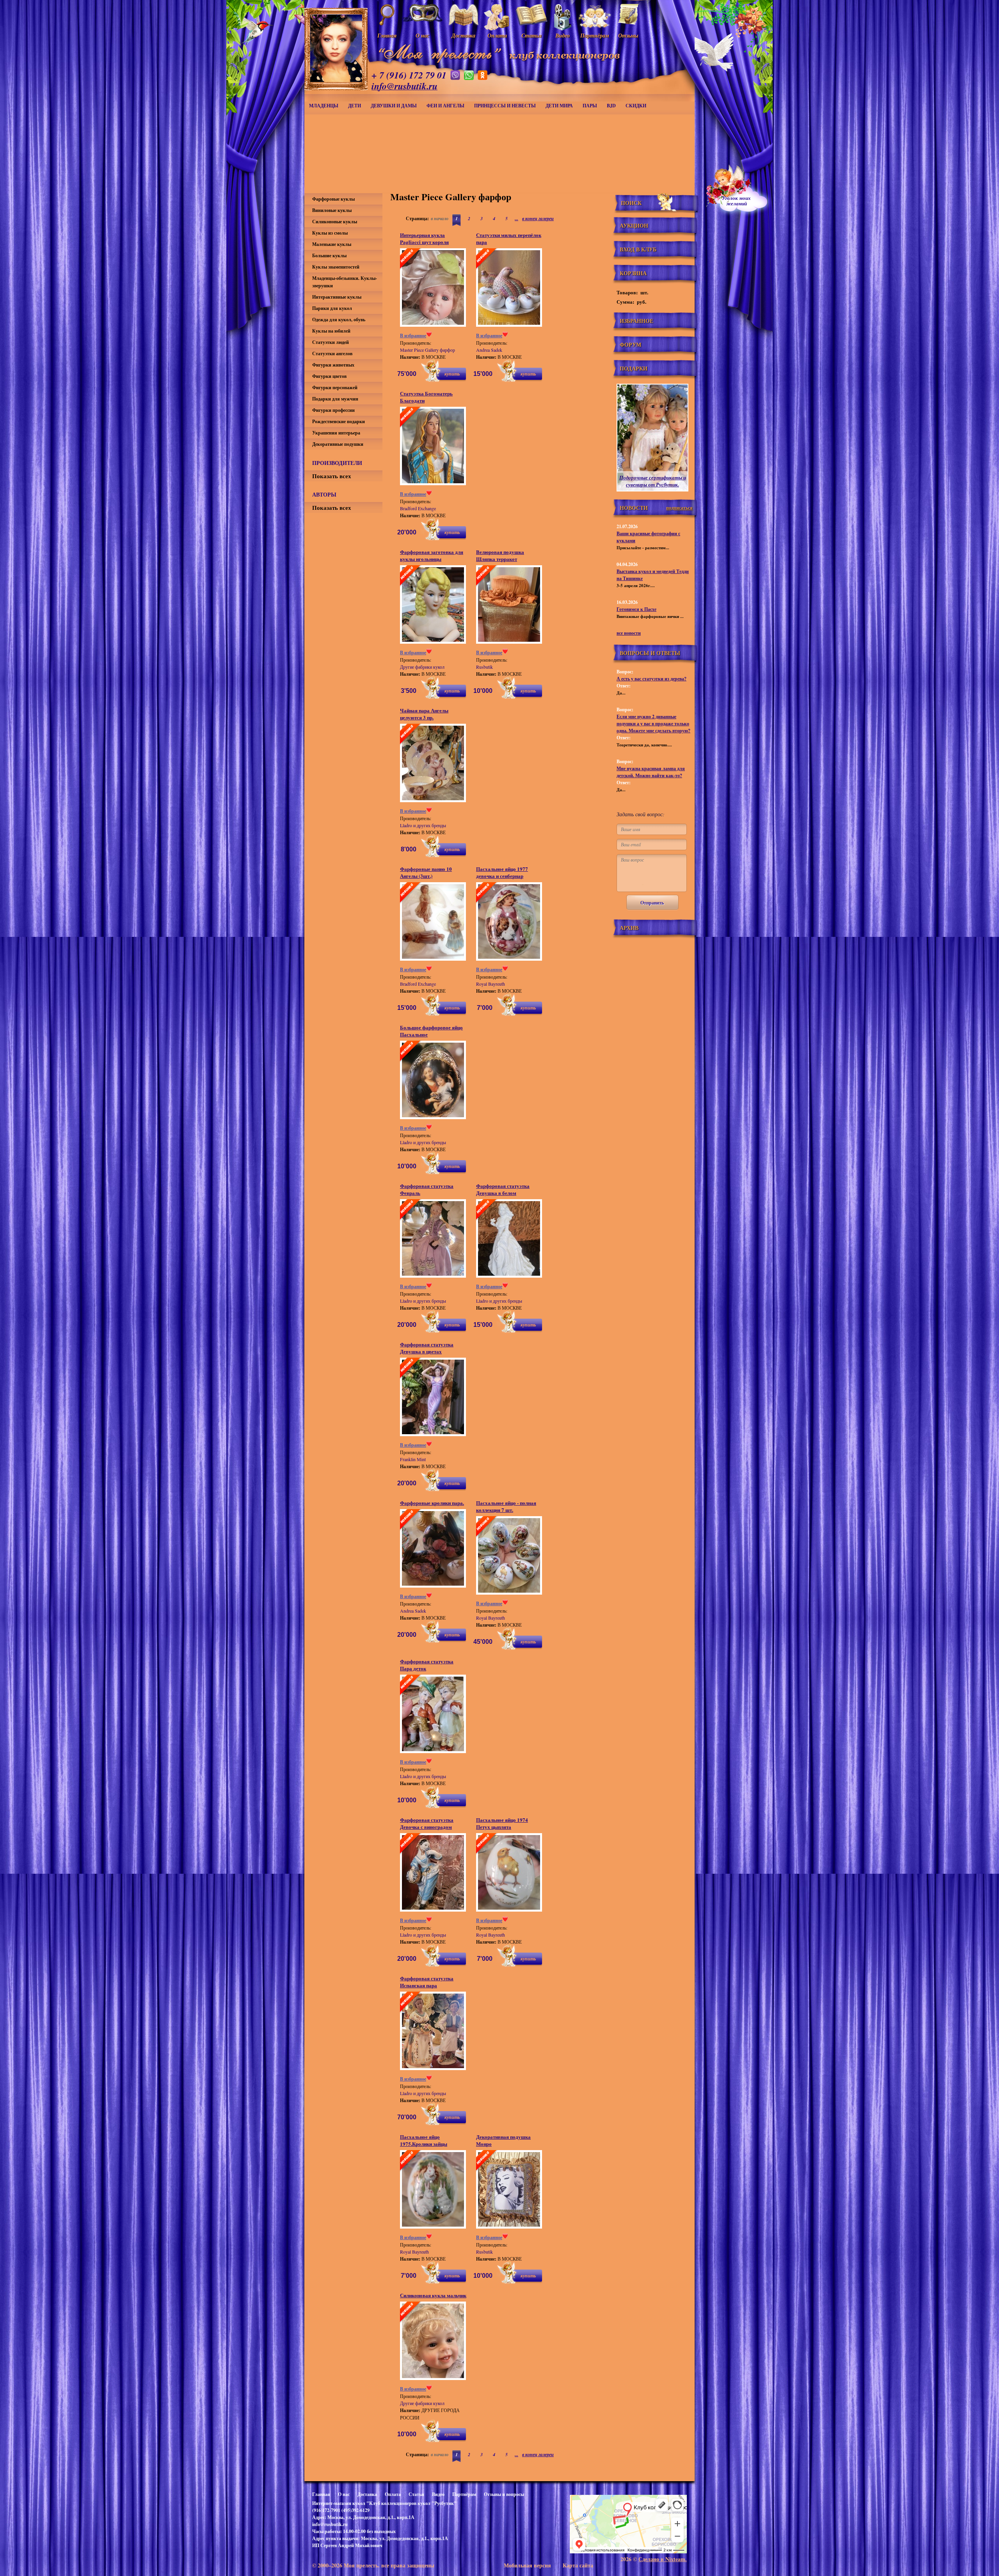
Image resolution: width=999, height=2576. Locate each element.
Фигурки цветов (329, 376)
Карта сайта (578, 2565)
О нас (344, 2494)
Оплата (393, 2494)
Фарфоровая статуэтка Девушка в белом (503, 1189)
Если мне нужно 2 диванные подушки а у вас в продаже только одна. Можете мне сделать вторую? (653, 724)
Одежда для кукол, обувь (339, 320)
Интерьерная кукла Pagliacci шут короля (424, 238)
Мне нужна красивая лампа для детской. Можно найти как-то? (651, 772)
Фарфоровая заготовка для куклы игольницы (432, 555)
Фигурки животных (333, 365)
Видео (438, 2494)
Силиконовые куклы (335, 222)
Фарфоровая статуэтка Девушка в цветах (427, 1348)
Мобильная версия (527, 2565)
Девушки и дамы (394, 106)
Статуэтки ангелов (332, 353)
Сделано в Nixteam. (663, 2559)
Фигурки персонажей (335, 387)
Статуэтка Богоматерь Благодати (426, 397)
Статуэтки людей (331, 342)
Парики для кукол (332, 308)
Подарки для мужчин (335, 399)
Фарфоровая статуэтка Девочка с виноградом (427, 1823)
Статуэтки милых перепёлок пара (509, 238)
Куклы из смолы (330, 233)
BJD (611, 106)
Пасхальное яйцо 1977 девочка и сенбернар (502, 872)
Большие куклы (329, 255)
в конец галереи (538, 218)
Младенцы (324, 106)
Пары (590, 106)
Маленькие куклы (332, 244)
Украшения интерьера (336, 433)
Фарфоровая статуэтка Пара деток (427, 1665)
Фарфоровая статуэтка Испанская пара (427, 1982)
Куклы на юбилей (331, 331)
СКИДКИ (636, 106)
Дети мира (559, 106)
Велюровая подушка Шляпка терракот (500, 555)
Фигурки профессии (333, 410)
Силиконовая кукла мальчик (433, 2295)
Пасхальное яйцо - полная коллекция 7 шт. (506, 1506)
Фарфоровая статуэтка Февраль (427, 1189)
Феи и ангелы (445, 106)
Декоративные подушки (338, 444)
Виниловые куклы (332, 210)
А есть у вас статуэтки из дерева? (651, 679)
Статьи (416, 2494)
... (516, 218)
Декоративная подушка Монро (503, 2140)
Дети (355, 106)
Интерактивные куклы (337, 297)
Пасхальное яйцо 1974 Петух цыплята (502, 1823)
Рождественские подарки (339, 421)
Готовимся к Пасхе (636, 609)
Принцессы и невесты (505, 106)
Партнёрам (464, 2494)
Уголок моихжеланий (736, 201)
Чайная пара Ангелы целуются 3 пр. (424, 714)
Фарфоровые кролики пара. (432, 1503)
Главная (321, 2494)
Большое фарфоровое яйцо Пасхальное (431, 1031)
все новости (629, 633)
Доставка (367, 2494)
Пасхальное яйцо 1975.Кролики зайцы (424, 2140)
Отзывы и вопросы (504, 2494)
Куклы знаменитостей (336, 267)
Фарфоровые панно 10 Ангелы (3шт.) (426, 872)
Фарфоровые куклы (333, 199)
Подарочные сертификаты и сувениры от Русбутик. (653, 481)
